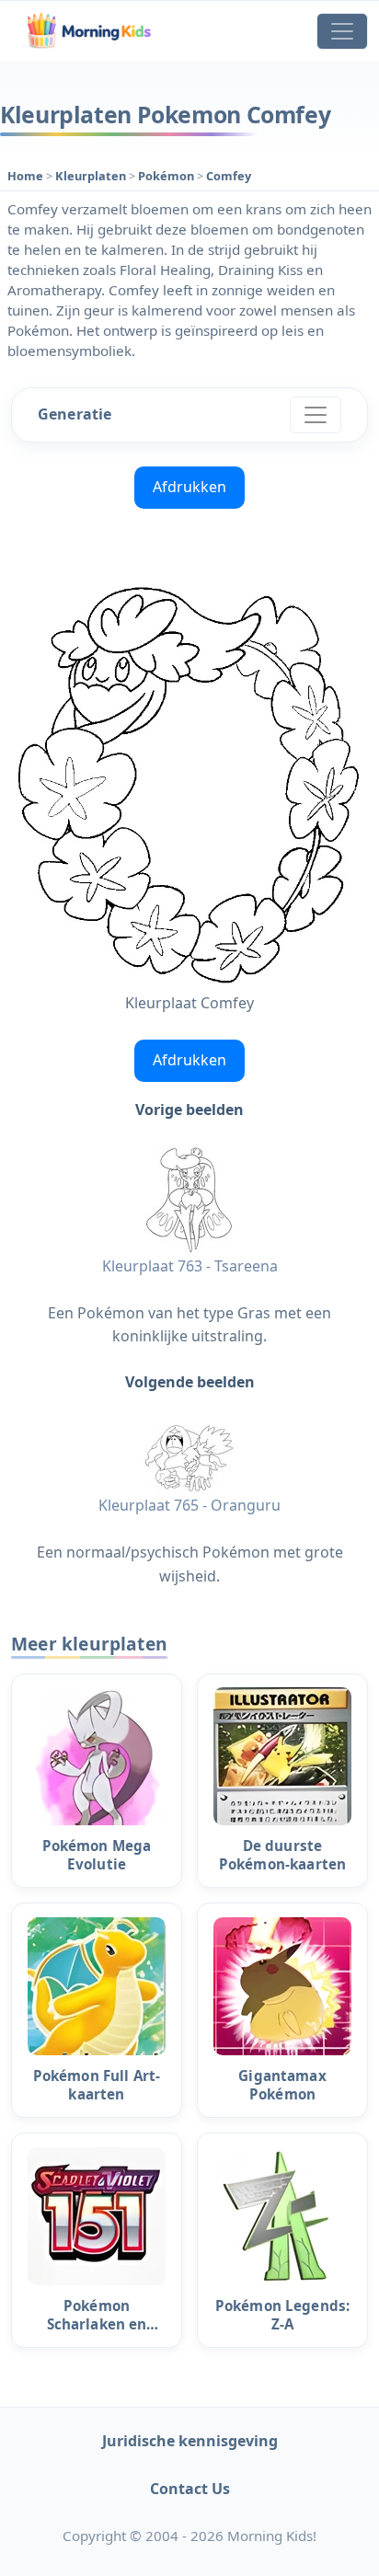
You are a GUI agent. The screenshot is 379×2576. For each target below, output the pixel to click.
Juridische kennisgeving (190, 2441)
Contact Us (190, 2489)
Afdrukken (189, 487)
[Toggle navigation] (342, 31)
